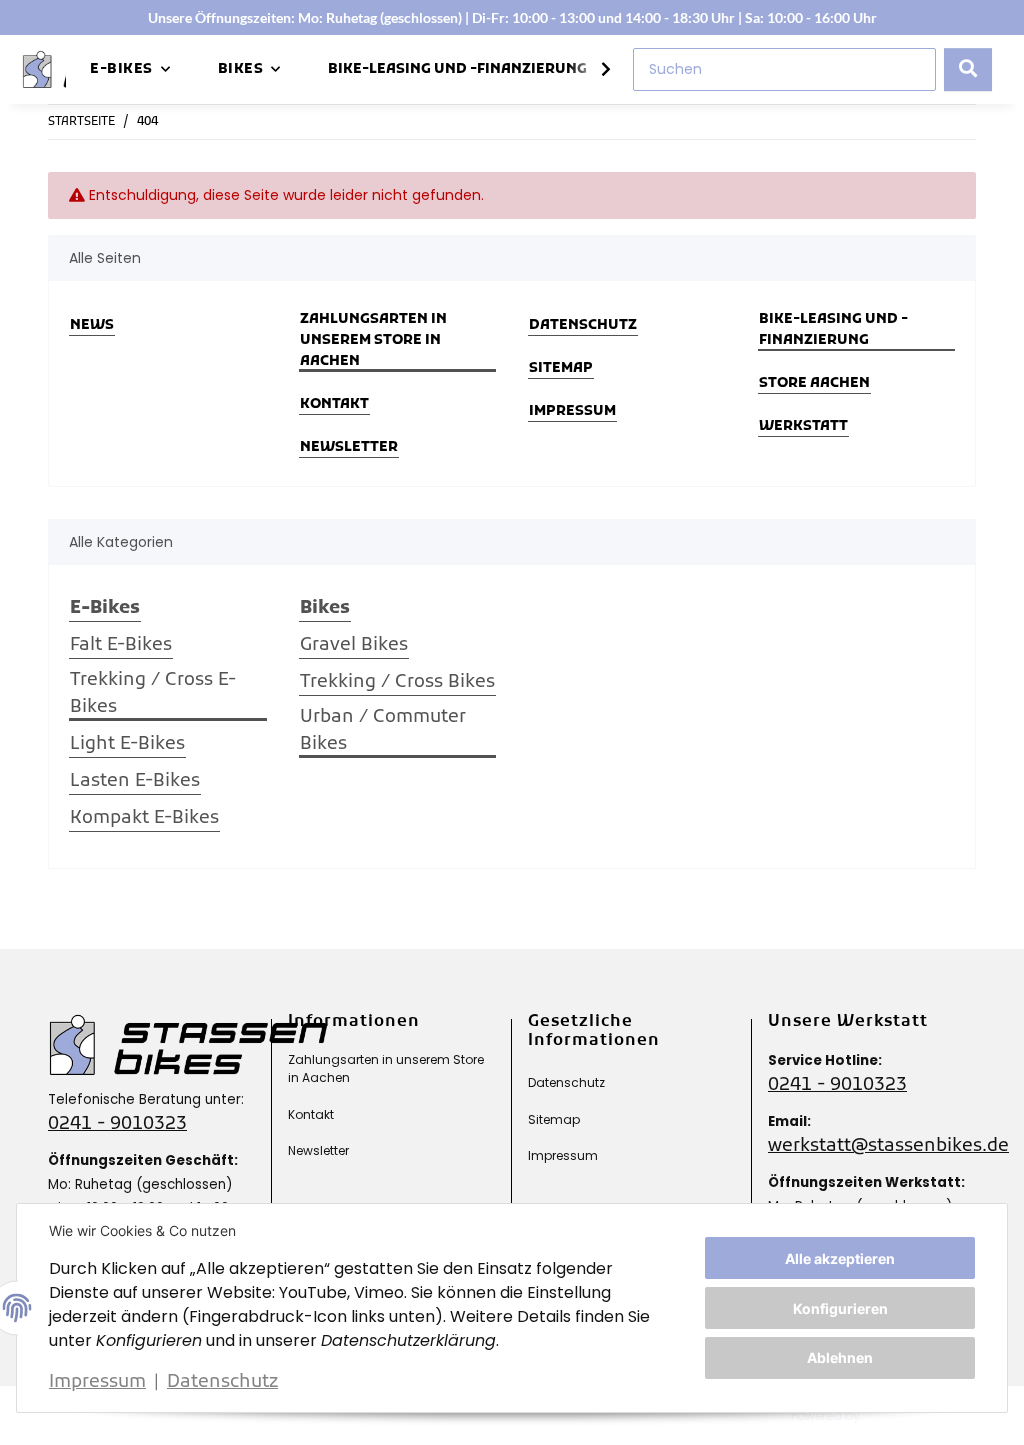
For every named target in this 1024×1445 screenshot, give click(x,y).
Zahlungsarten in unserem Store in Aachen (373, 340)
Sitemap (561, 368)
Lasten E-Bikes (135, 781)
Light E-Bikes (127, 744)
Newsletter (349, 447)
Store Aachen (814, 383)
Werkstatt (803, 426)
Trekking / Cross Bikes (397, 682)
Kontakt (334, 404)
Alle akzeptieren (840, 1258)
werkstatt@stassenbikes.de (888, 1146)
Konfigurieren (840, 1308)
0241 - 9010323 (117, 1124)
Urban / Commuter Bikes (383, 731)
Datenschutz (222, 1382)
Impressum (97, 1382)
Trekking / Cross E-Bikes (153, 694)
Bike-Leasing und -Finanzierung (457, 69)
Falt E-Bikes (121, 645)
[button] (593, 70)
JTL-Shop (903, 1415)
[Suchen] (968, 69)
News (92, 325)
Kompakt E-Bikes (144, 818)
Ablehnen (840, 1357)
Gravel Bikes (354, 645)
